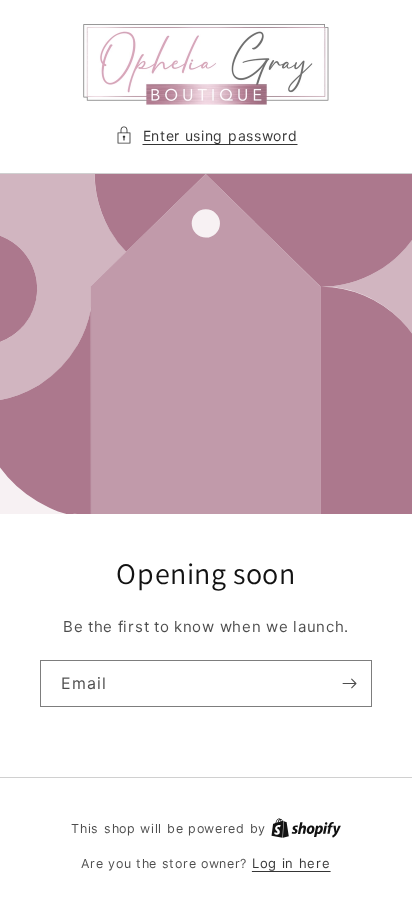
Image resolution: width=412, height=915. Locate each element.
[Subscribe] (349, 683)
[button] (206, 135)
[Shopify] (306, 828)
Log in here (291, 863)
